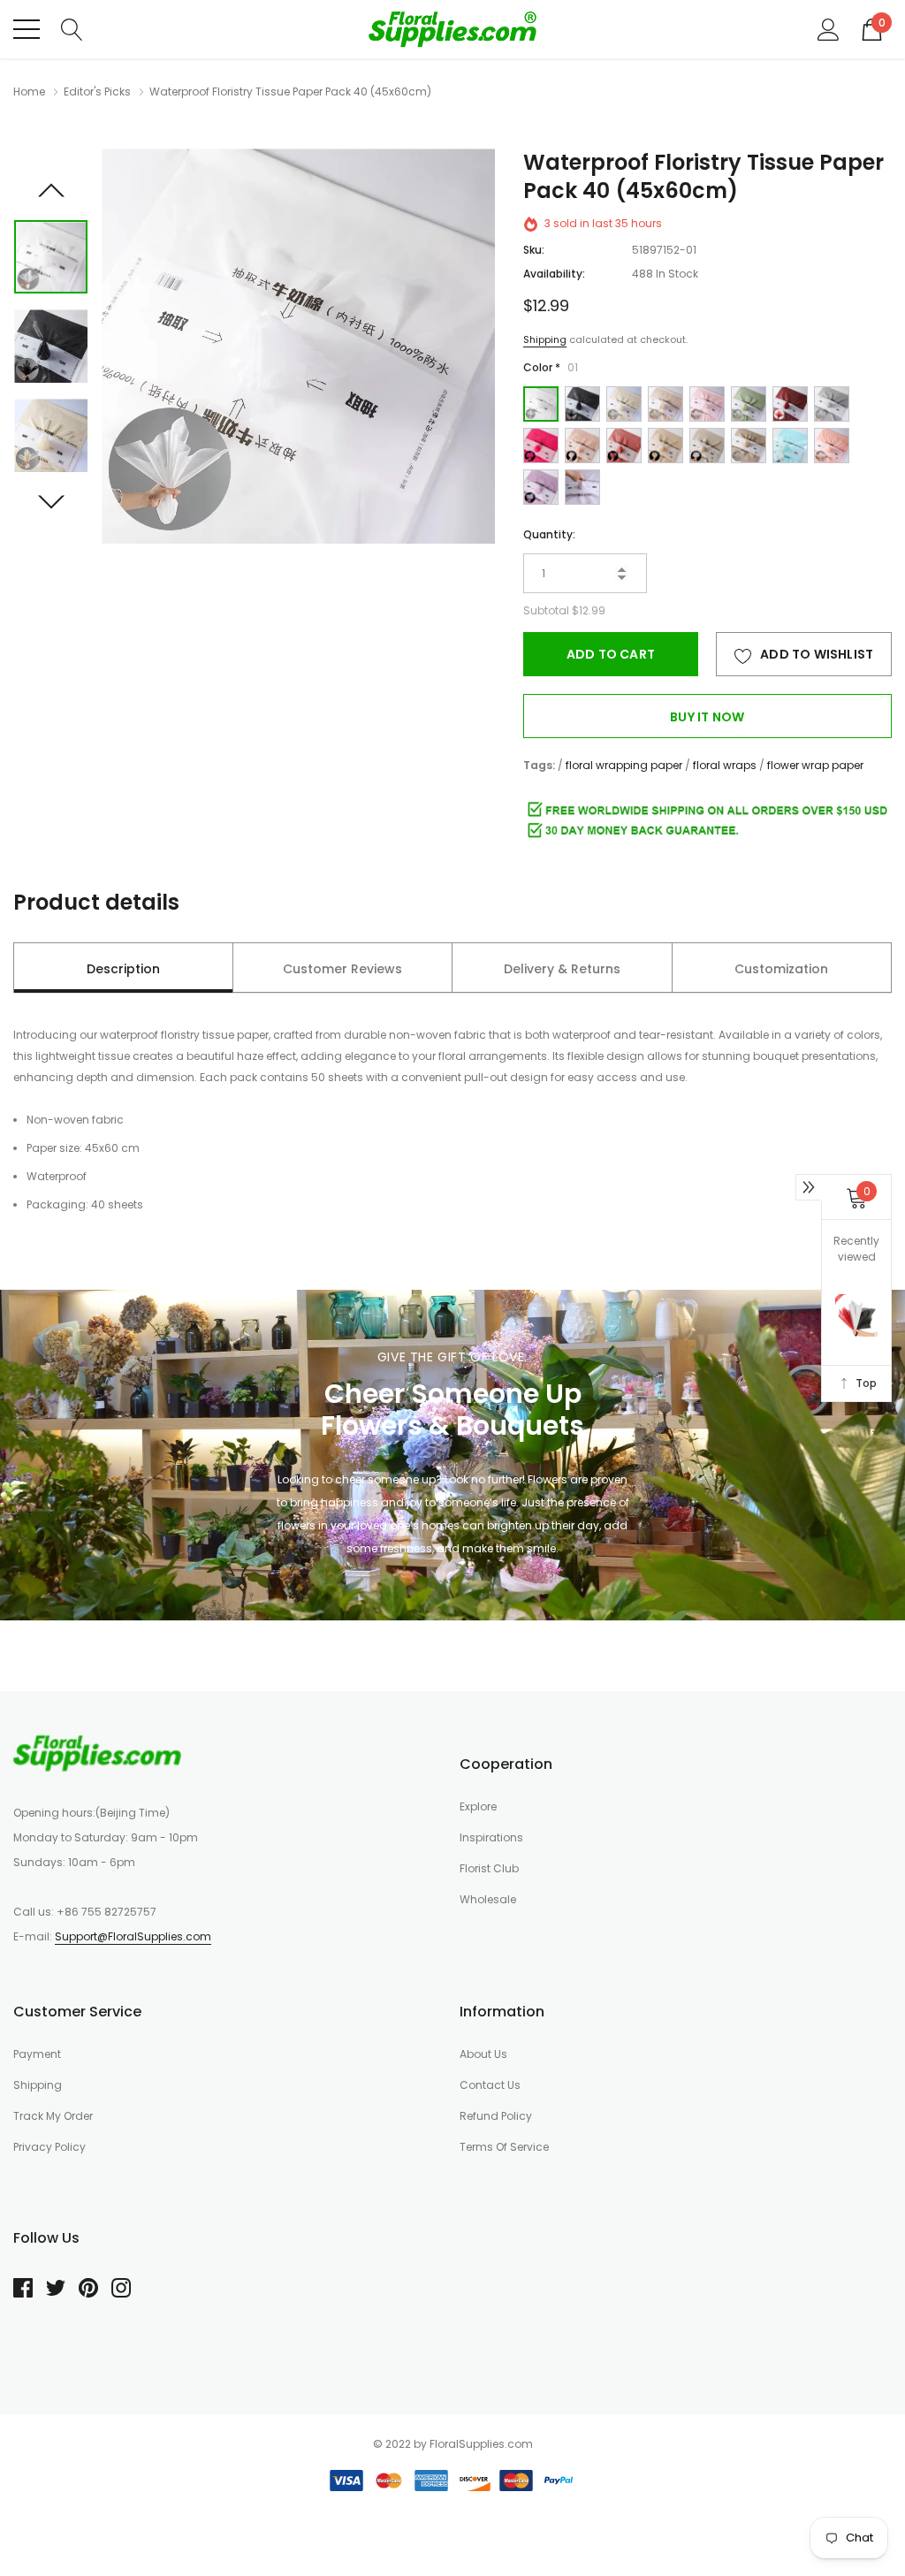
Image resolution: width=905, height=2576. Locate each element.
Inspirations (491, 1837)
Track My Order (53, 2116)
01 (541, 404)
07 (790, 404)
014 (749, 446)
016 (832, 446)
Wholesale (488, 1899)
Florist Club (489, 1868)
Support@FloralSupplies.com (133, 1936)
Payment (37, 2054)
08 (832, 404)
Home (29, 91)
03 (624, 404)
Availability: (554, 274)
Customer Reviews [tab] (342, 969)
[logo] (452, 29)
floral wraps (725, 765)
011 (624, 446)
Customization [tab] (781, 969)
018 (582, 487)
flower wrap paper (815, 765)
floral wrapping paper (624, 765)
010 (582, 446)
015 (790, 446)
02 (582, 404)
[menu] (27, 29)
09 (541, 446)
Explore (478, 1806)
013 (707, 446)
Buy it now (707, 717)
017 (541, 487)
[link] (51, 257)
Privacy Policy (49, 2147)
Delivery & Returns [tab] (562, 969)
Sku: (534, 250)
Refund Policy (496, 2116)
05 (707, 404)
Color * (551, 367)
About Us (483, 2054)
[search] (72, 28)
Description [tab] (123, 969)
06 (749, 404)
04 (665, 404)
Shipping (545, 339)
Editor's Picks (97, 91)
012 (665, 446)
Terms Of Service (504, 2147)
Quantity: (549, 534)
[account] (829, 28)
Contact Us (490, 2085)
